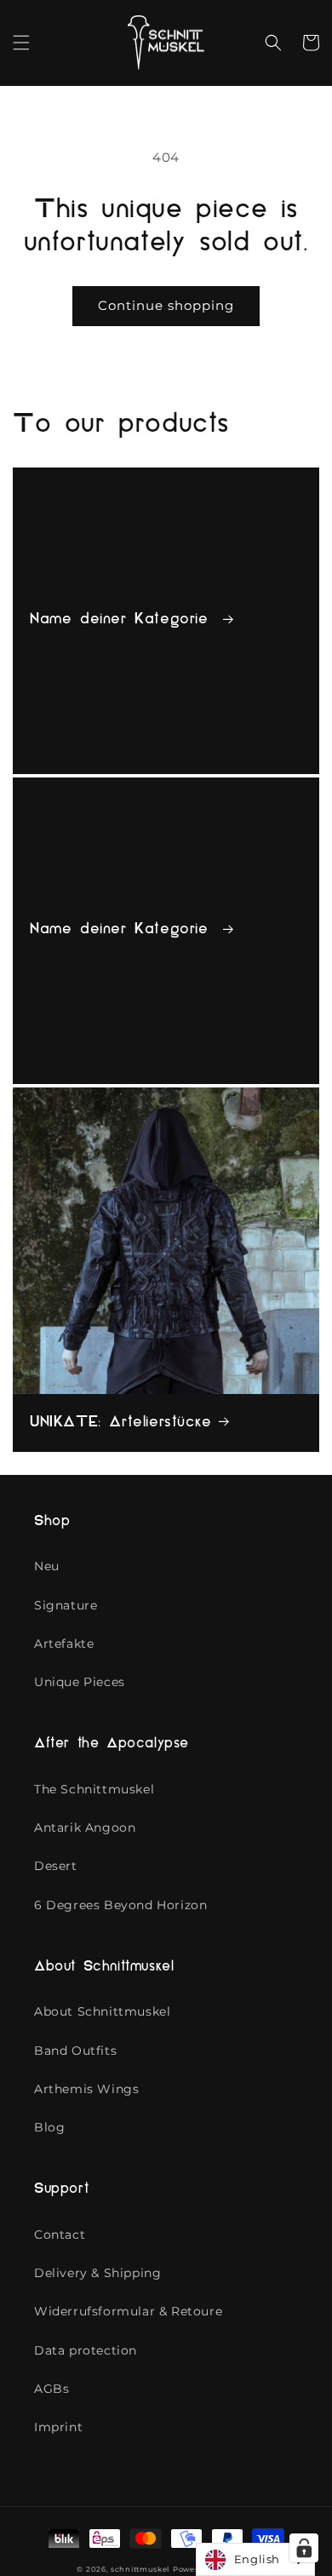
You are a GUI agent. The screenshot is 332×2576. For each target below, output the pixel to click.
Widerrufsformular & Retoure (128, 2311)
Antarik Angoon (85, 1827)
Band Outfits (75, 2051)
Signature (66, 1605)
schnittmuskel (140, 2569)
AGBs (52, 2389)
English (257, 2559)
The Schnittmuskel (94, 1789)
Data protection (86, 2350)
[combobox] (255, 2559)
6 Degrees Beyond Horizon (120, 1905)
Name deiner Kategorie (123, 620)
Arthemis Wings (86, 2089)
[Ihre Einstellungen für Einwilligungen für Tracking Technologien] (304, 2548)
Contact (60, 2235)
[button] (21, 43)
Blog (49, 2127)
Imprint (58, 2427)
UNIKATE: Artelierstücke (121, 1423)
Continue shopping (166, 305)
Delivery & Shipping (97, 2273)
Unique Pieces (80, 1682)
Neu (47, 1566)
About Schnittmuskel (102, 2011)
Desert (56, 1866)
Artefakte (64, 1644)
